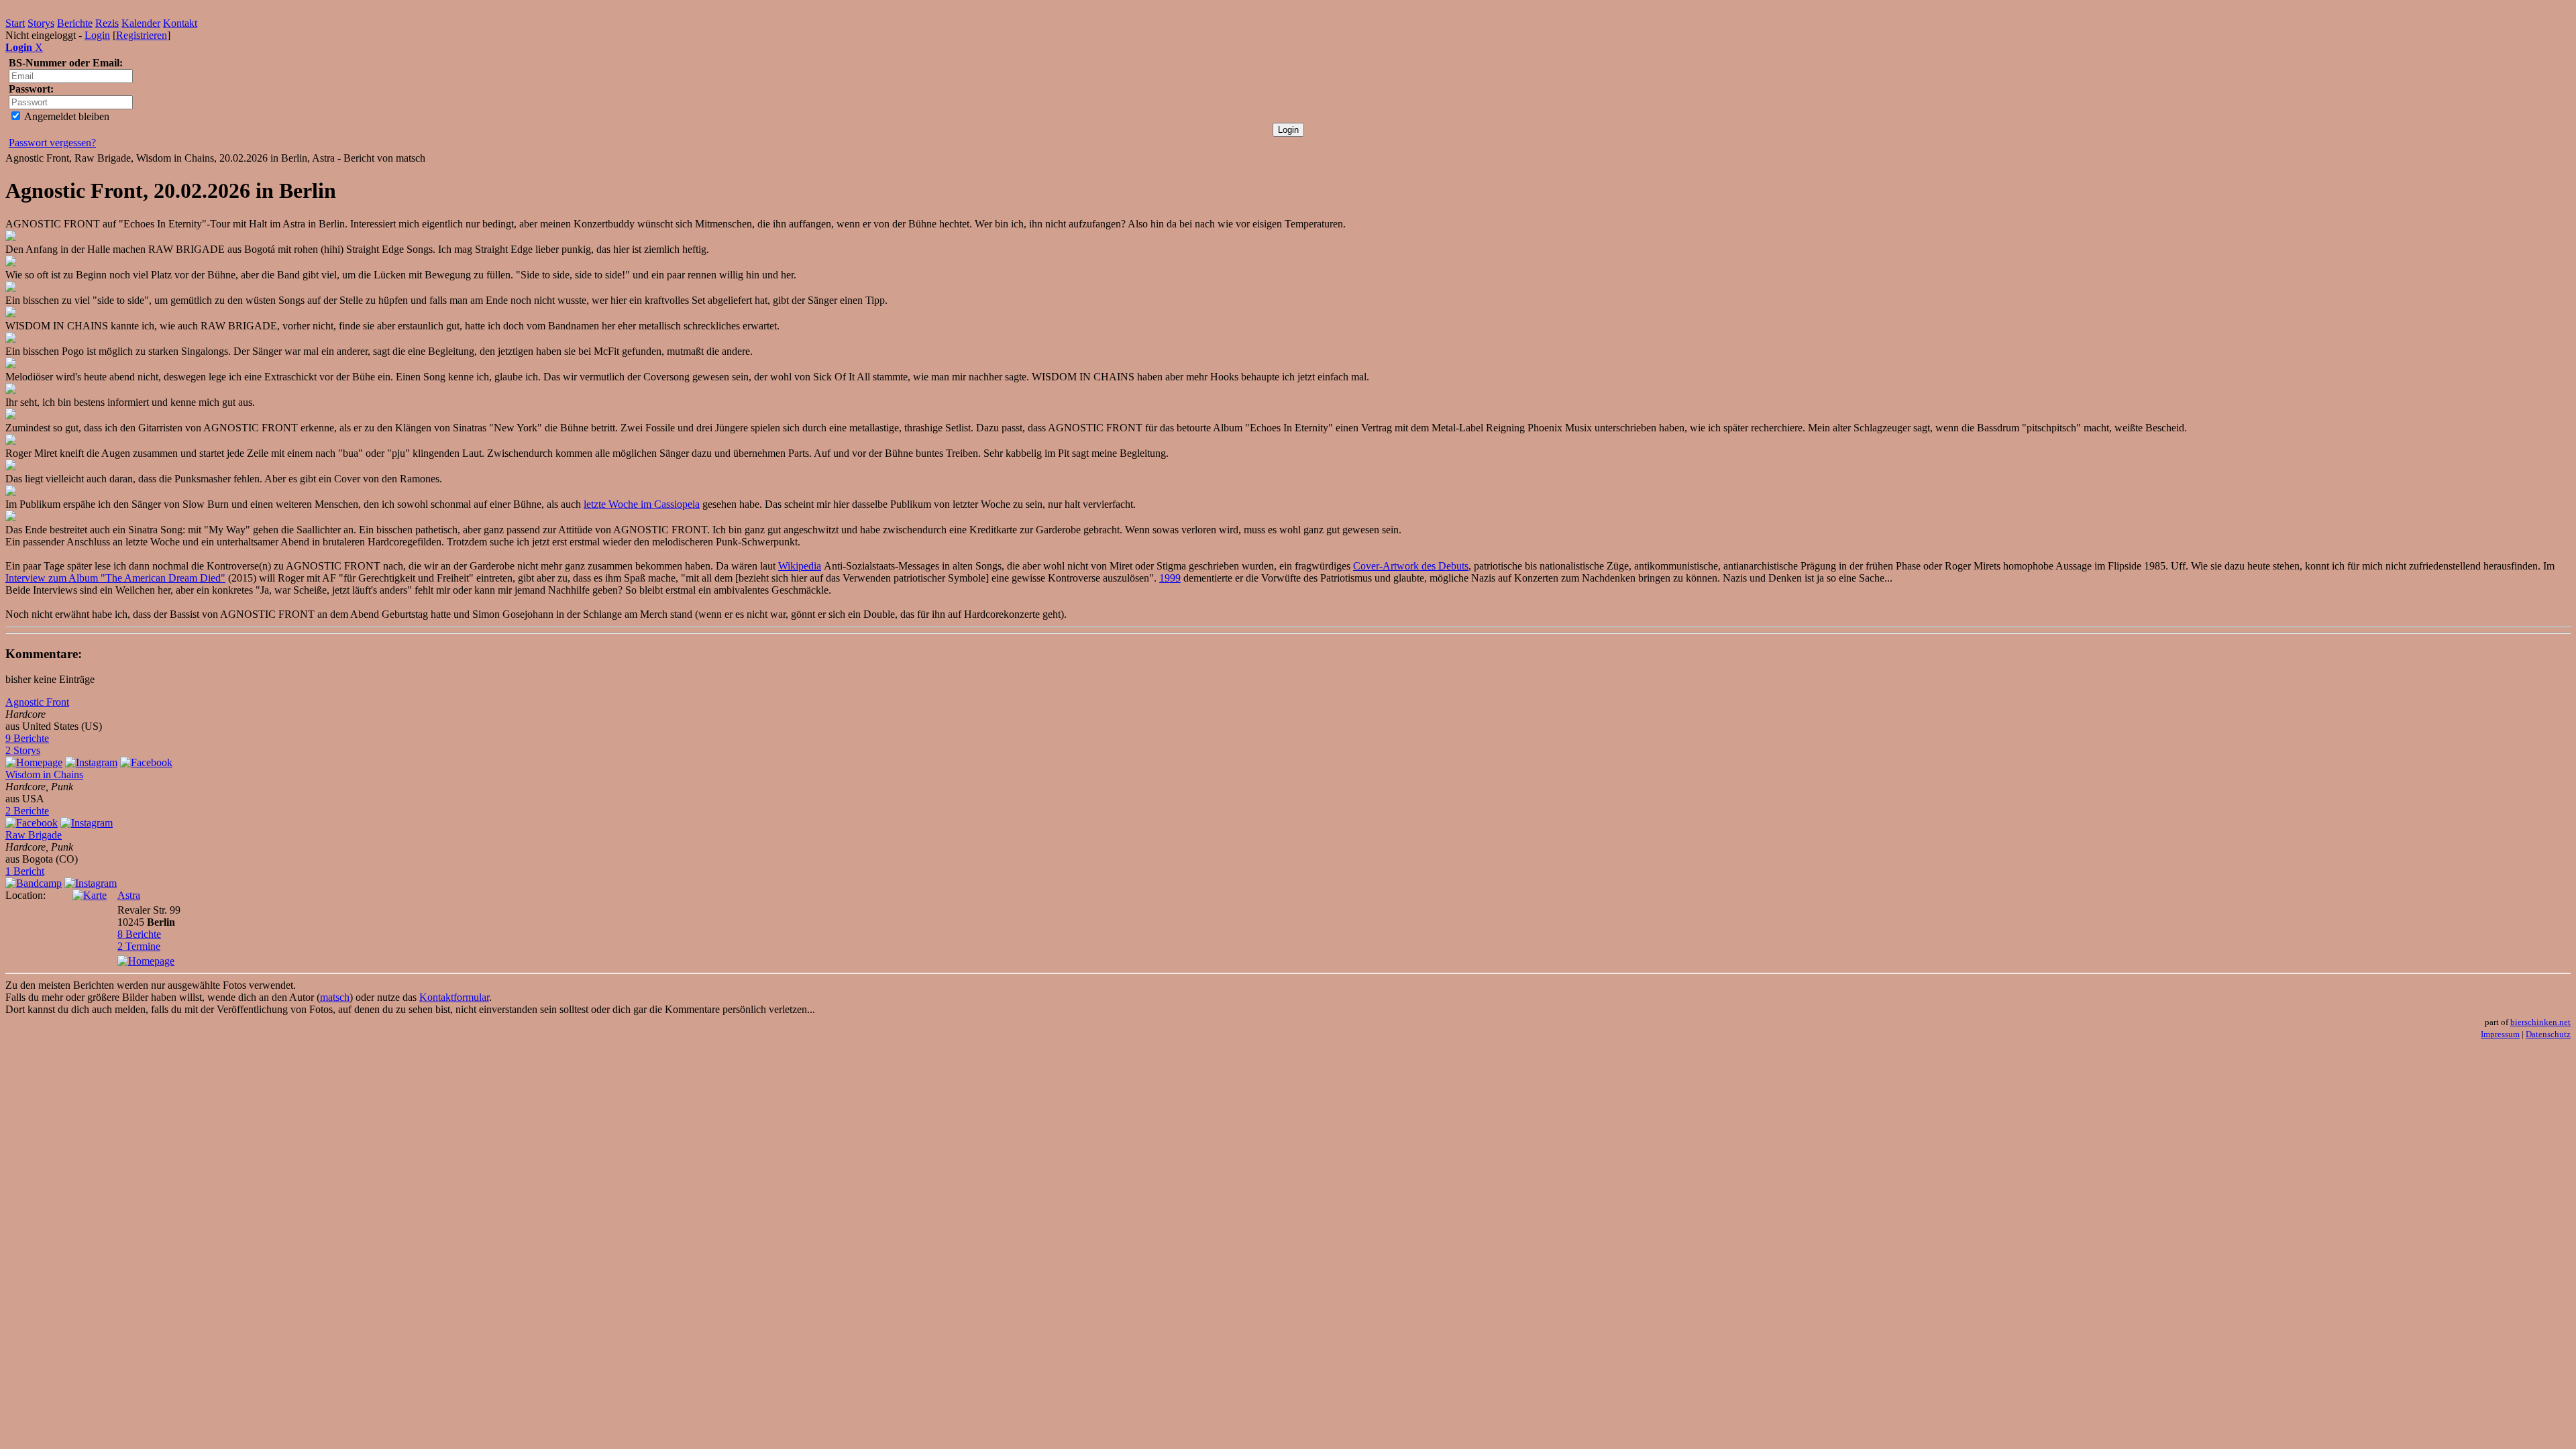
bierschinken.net (2540, 1022)
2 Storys (23, 750)
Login (97, 35)
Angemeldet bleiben (66, 116)
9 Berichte (27, 738)
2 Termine (139, 946)
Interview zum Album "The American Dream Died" (115, 578)
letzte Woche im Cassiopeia (642, 504)
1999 (1170, 578)
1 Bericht (25, 871)
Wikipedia (800, 566)
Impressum (2500, 1034)
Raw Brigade (34, 835)
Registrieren (142, 35)
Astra (129, 895)
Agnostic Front (37, 702)
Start (15, 23)
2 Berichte (27, 811)
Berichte (75, 23)
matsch (335, 997)
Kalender (141, 23)
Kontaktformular (454, 997)
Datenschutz (2548, 1034)
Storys (41, 23)
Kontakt (180, 23)
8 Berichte (139, 934)
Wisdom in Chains (44, 774)
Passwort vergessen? (52, 143)
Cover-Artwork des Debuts (1411, 566)
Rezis (107, 23)
